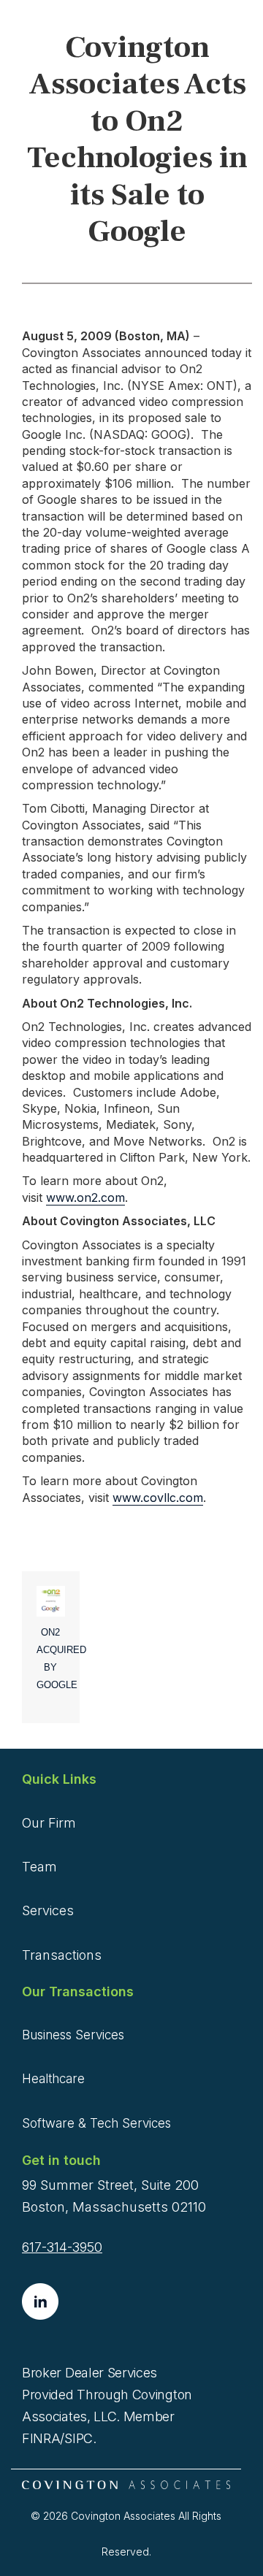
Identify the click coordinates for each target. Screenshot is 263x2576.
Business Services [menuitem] (73, 2035)
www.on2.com (85, 1197)
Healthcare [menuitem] (53, 2079)
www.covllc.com (158, 1498)
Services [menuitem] (48, 1910)
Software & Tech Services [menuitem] (96, 2123)
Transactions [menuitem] (62, 1955)
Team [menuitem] (39, 1867)
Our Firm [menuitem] (49, 1823)
